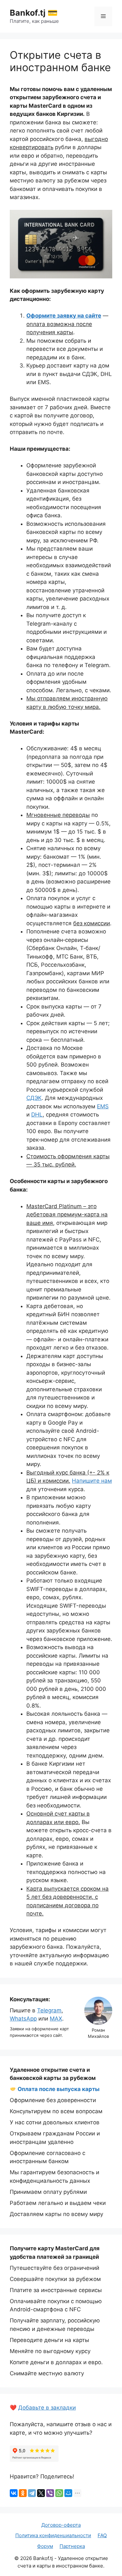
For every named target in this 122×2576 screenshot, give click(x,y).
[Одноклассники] (23, 2493)
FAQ (102, 2535)
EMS (103, 1106)
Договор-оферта (61, 2525)
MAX (56, 2019)
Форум (45, 2546)
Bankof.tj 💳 (34, 13)
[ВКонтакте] (14, 2493)
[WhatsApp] (59, 2493)
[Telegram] (32, 2493)
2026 (26, 2558)
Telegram (49, 2010)
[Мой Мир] (68, 2493)
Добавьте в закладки (47, 2408)
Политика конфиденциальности (53, 2535)
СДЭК (34, 1098)
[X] (41, 2493)
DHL (37, 1115)
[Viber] (50, 2493)
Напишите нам (92, 1481)
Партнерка (72, 2546)
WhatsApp (23, 2019)
